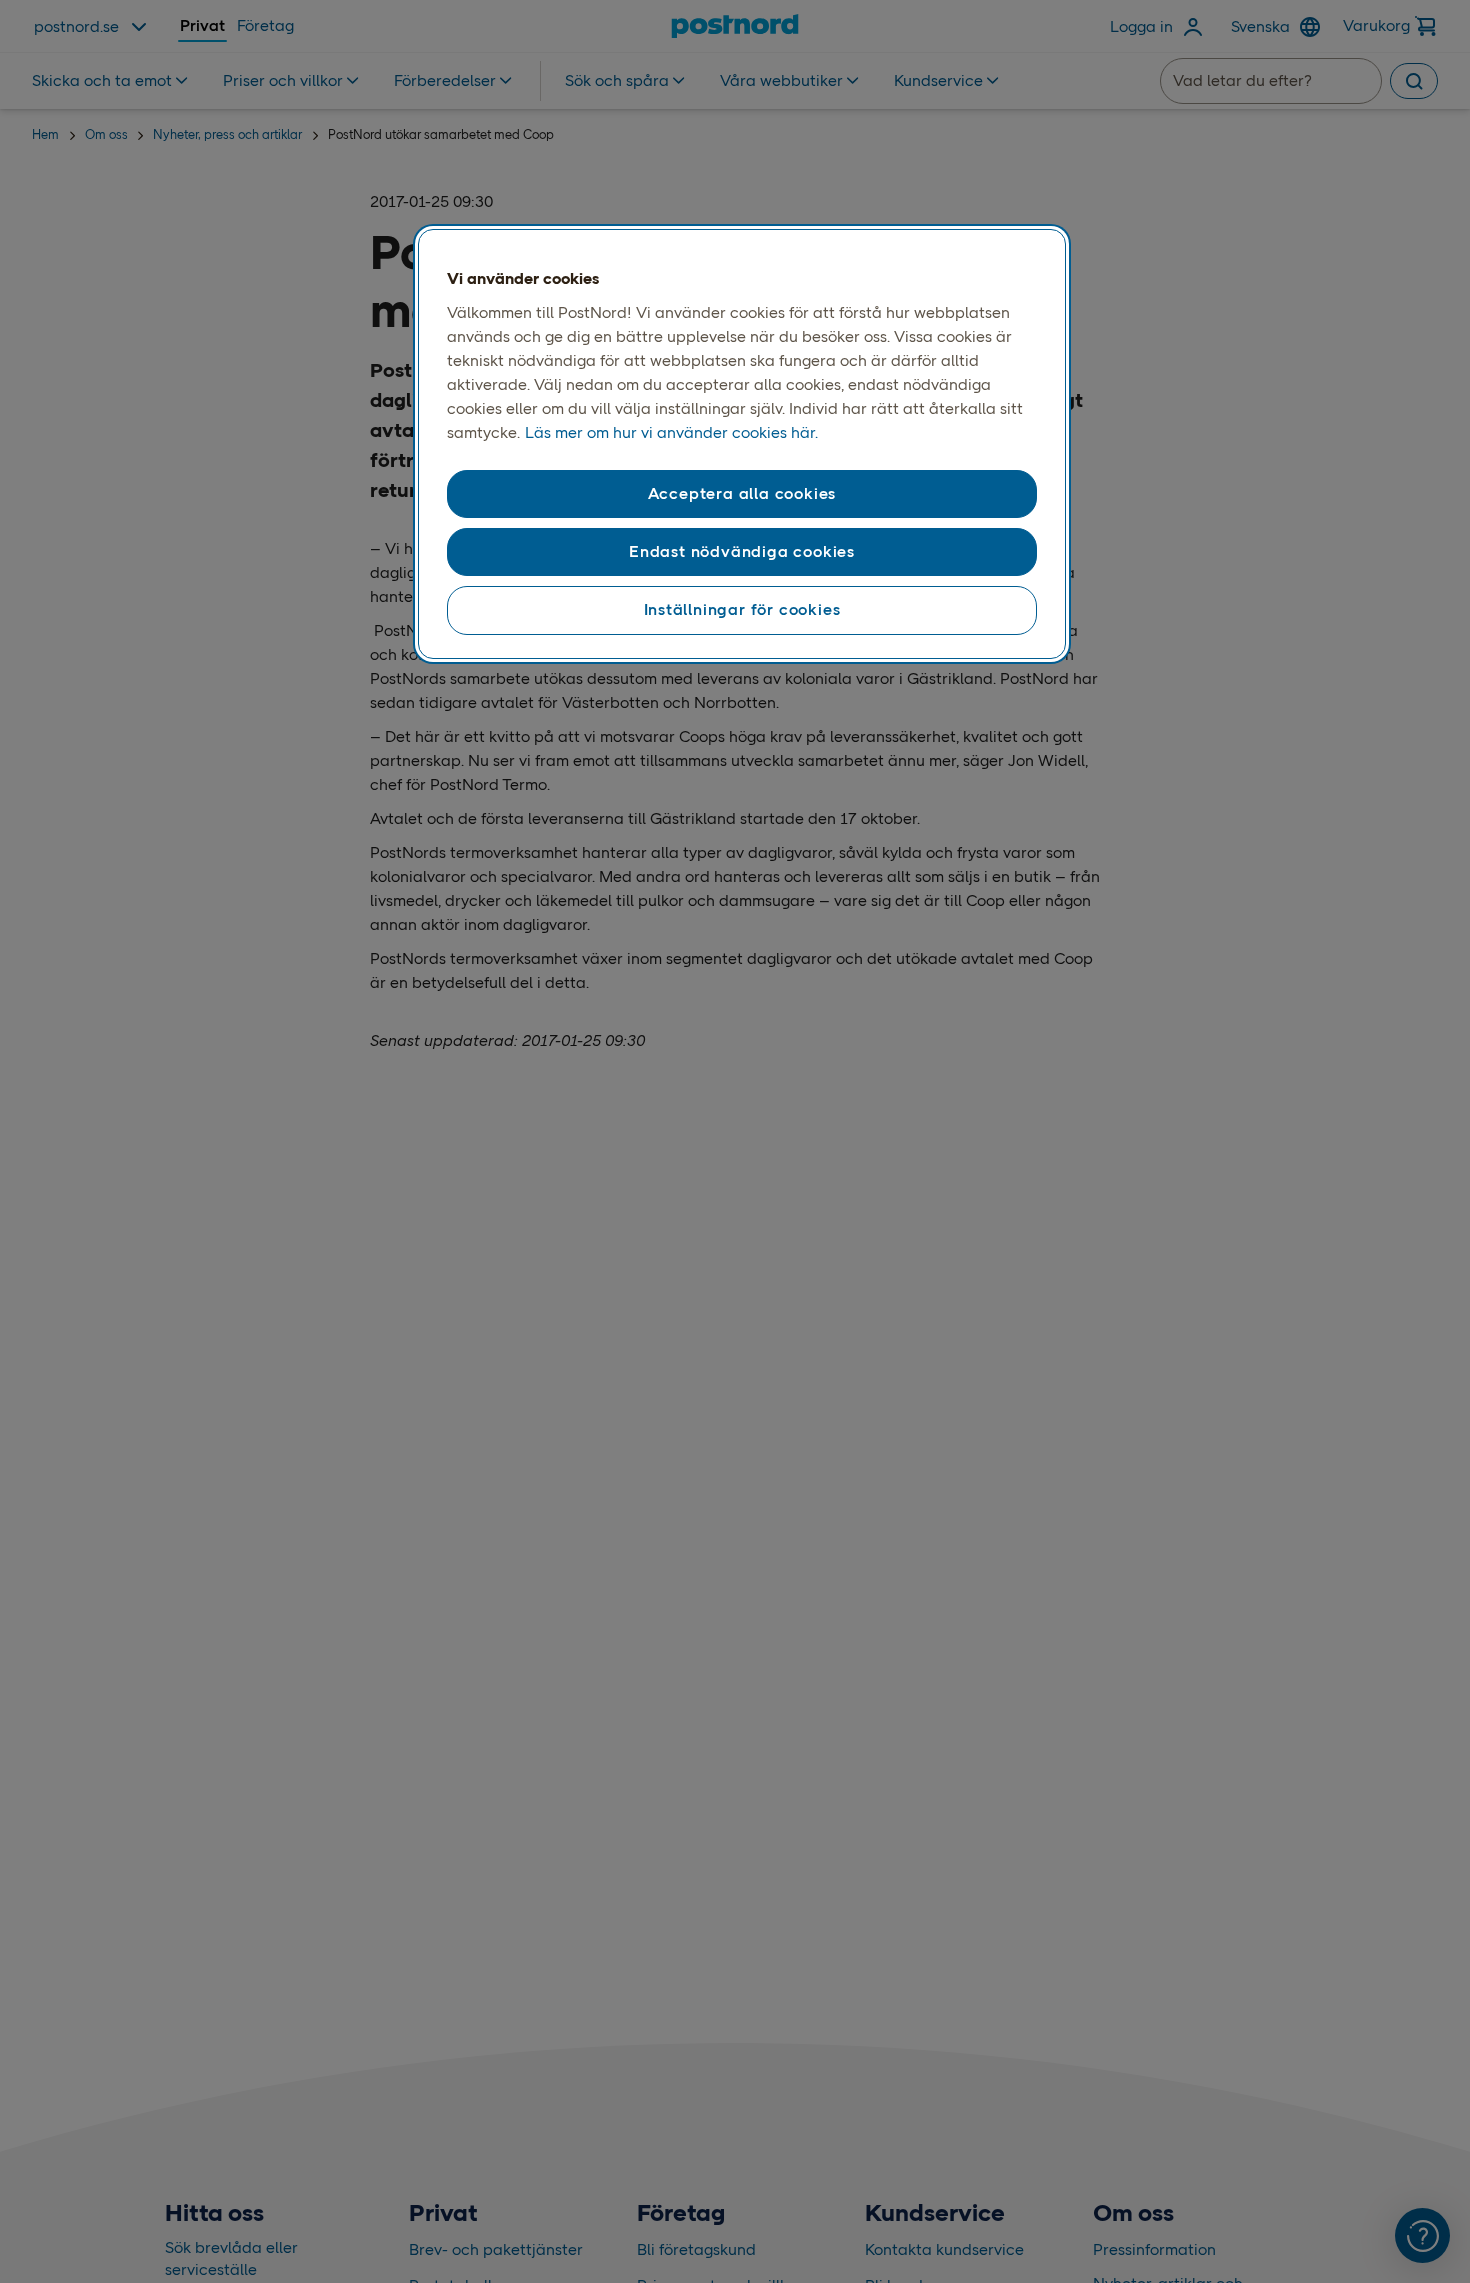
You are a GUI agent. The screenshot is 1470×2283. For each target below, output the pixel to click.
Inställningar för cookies (742, 609)
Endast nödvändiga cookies (742, 551)
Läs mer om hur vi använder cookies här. (671, 432)
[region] (742, 444)
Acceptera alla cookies (742, 493)
